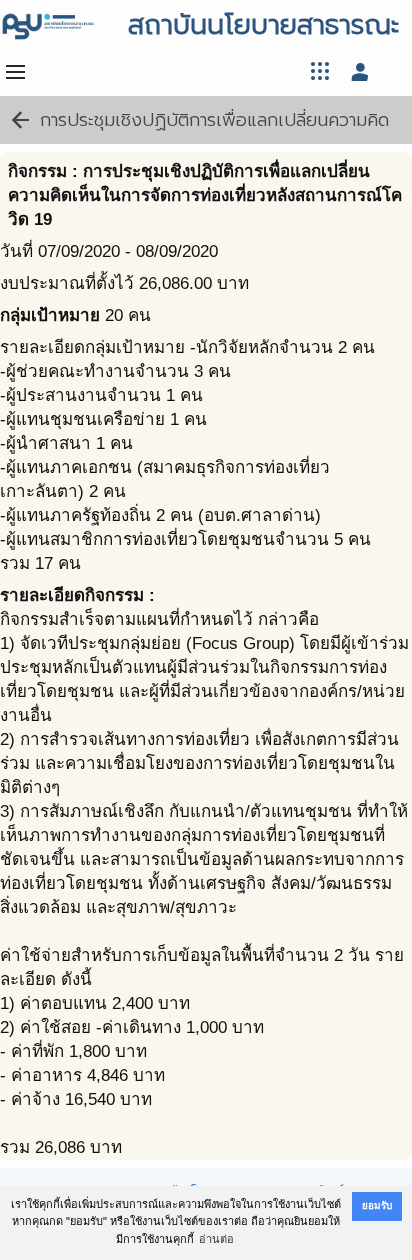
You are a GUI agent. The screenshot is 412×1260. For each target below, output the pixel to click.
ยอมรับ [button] (377, 1205)
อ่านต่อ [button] (216, 1239)
